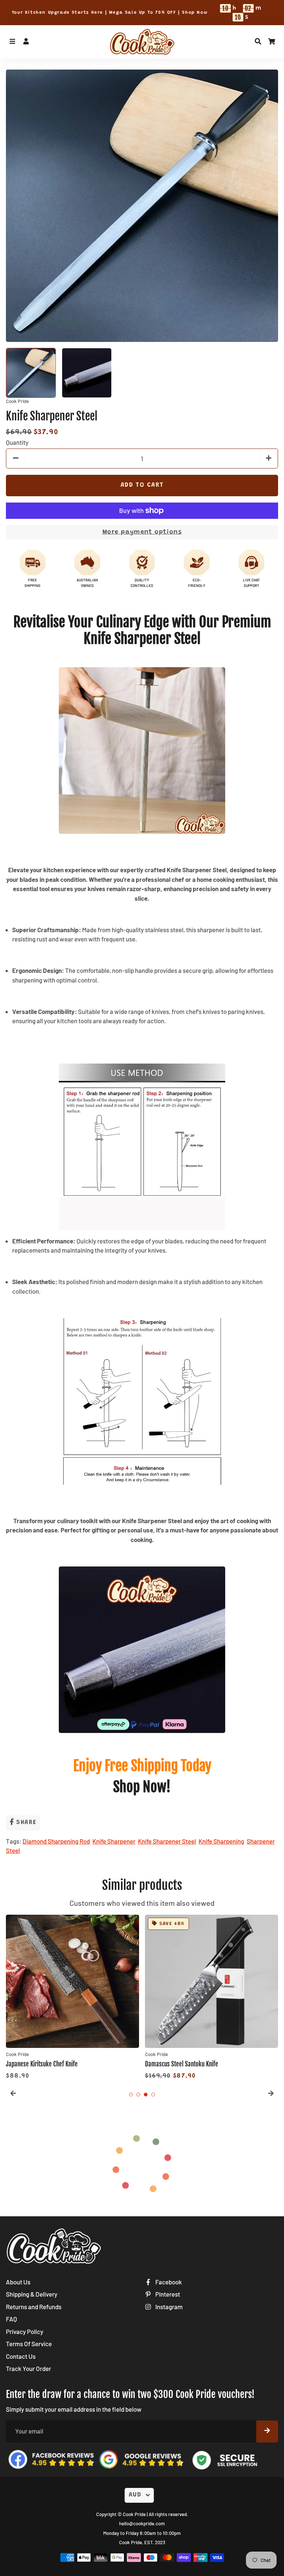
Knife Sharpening (221, 1841)
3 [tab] (146, 2095)
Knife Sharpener (114, 1841)
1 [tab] (131, 2095)
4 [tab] (153, 2095)
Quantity (17, 442)
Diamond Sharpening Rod (56, 1841)
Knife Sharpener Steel (167, 1841)
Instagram (168, 2307)
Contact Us (21, 2356)
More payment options (142, 532)
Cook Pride (134, 2514)
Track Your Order (28, 2368)
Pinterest (167, 2294)
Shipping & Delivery (32, 2294)
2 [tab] (138, 2095)
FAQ (11, 2319)
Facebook (168, 2282)
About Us (18, 2282)
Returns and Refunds (34, 2307)
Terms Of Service (29, 2344)
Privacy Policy (25, 2331)
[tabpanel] (72, 1998)
